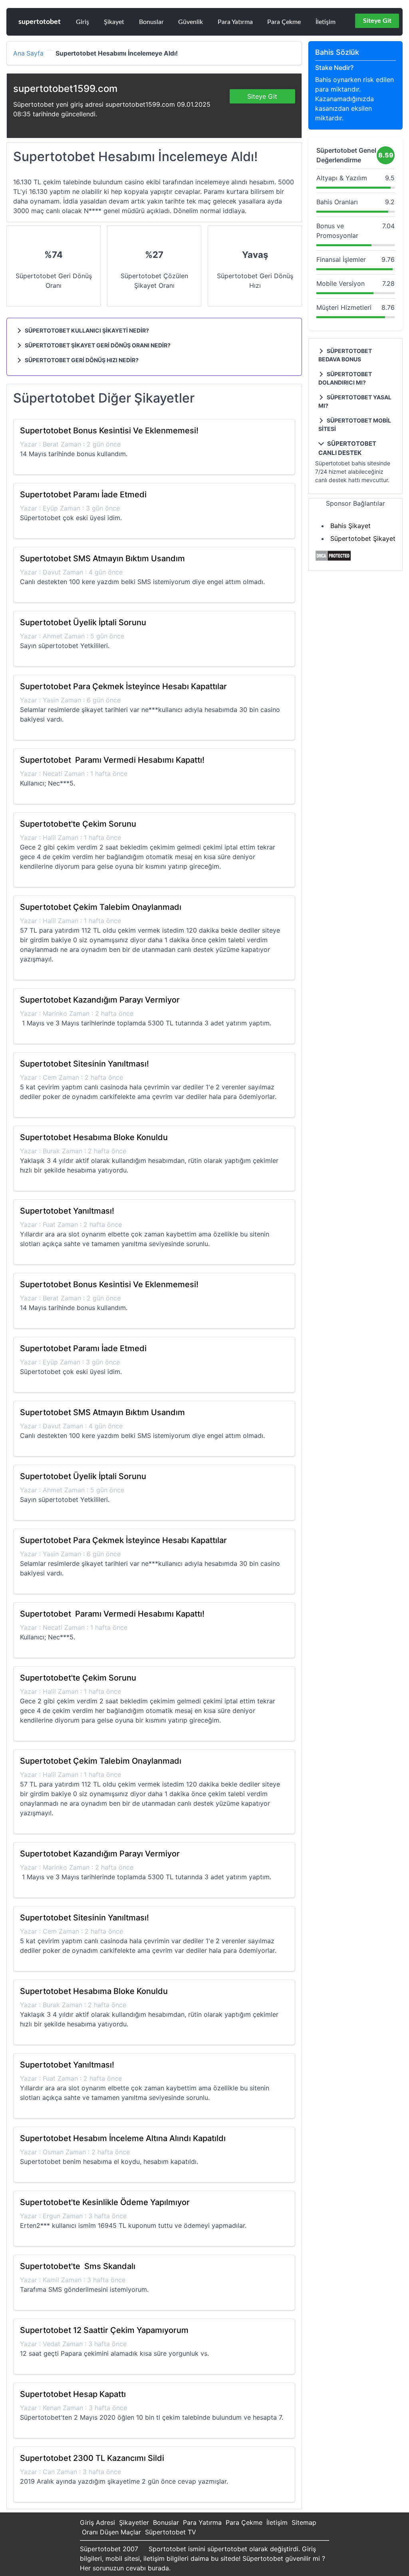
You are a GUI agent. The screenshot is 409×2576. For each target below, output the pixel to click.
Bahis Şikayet (350, 526)
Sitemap (304, 2522)
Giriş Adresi (97, 2522)
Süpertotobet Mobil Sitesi (355, 425)
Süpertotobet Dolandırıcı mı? (345, 378)
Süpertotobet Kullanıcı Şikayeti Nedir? (86, 330)
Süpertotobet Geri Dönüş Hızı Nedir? (81, 360)
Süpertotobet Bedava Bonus (345, 355)
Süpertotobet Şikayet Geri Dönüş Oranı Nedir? (97, 345)
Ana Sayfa (28, 54)
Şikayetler (134, 2522)
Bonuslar (151, 22)
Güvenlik (191, 22)
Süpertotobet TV (171, 2532)
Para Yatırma (235, 22)
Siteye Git (377, 21)
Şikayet (114, 22)
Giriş (82, 22)
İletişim (326, 22)
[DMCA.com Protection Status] (333, 559)
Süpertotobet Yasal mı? (355, 401)
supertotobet (40, 22)
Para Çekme (284, 22)
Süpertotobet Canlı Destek (347, 448)
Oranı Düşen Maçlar (111, 2532)
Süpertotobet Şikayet (363, 538)
